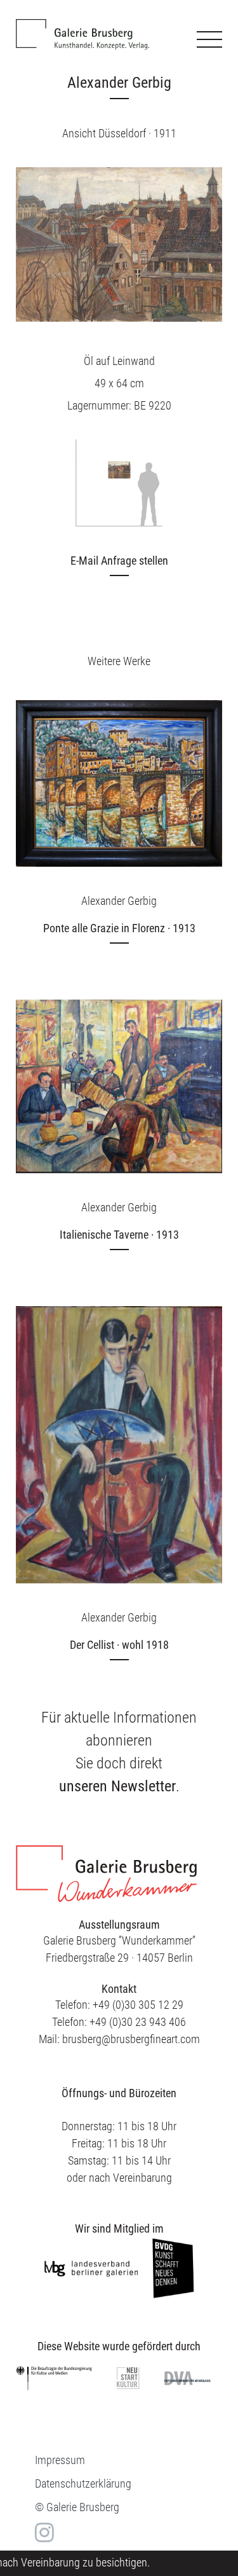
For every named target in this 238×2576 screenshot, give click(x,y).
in (43, 2532)
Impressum (60, 2460)
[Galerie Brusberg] (83, 25)
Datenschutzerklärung (83, 2483)
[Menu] (209, 39)
